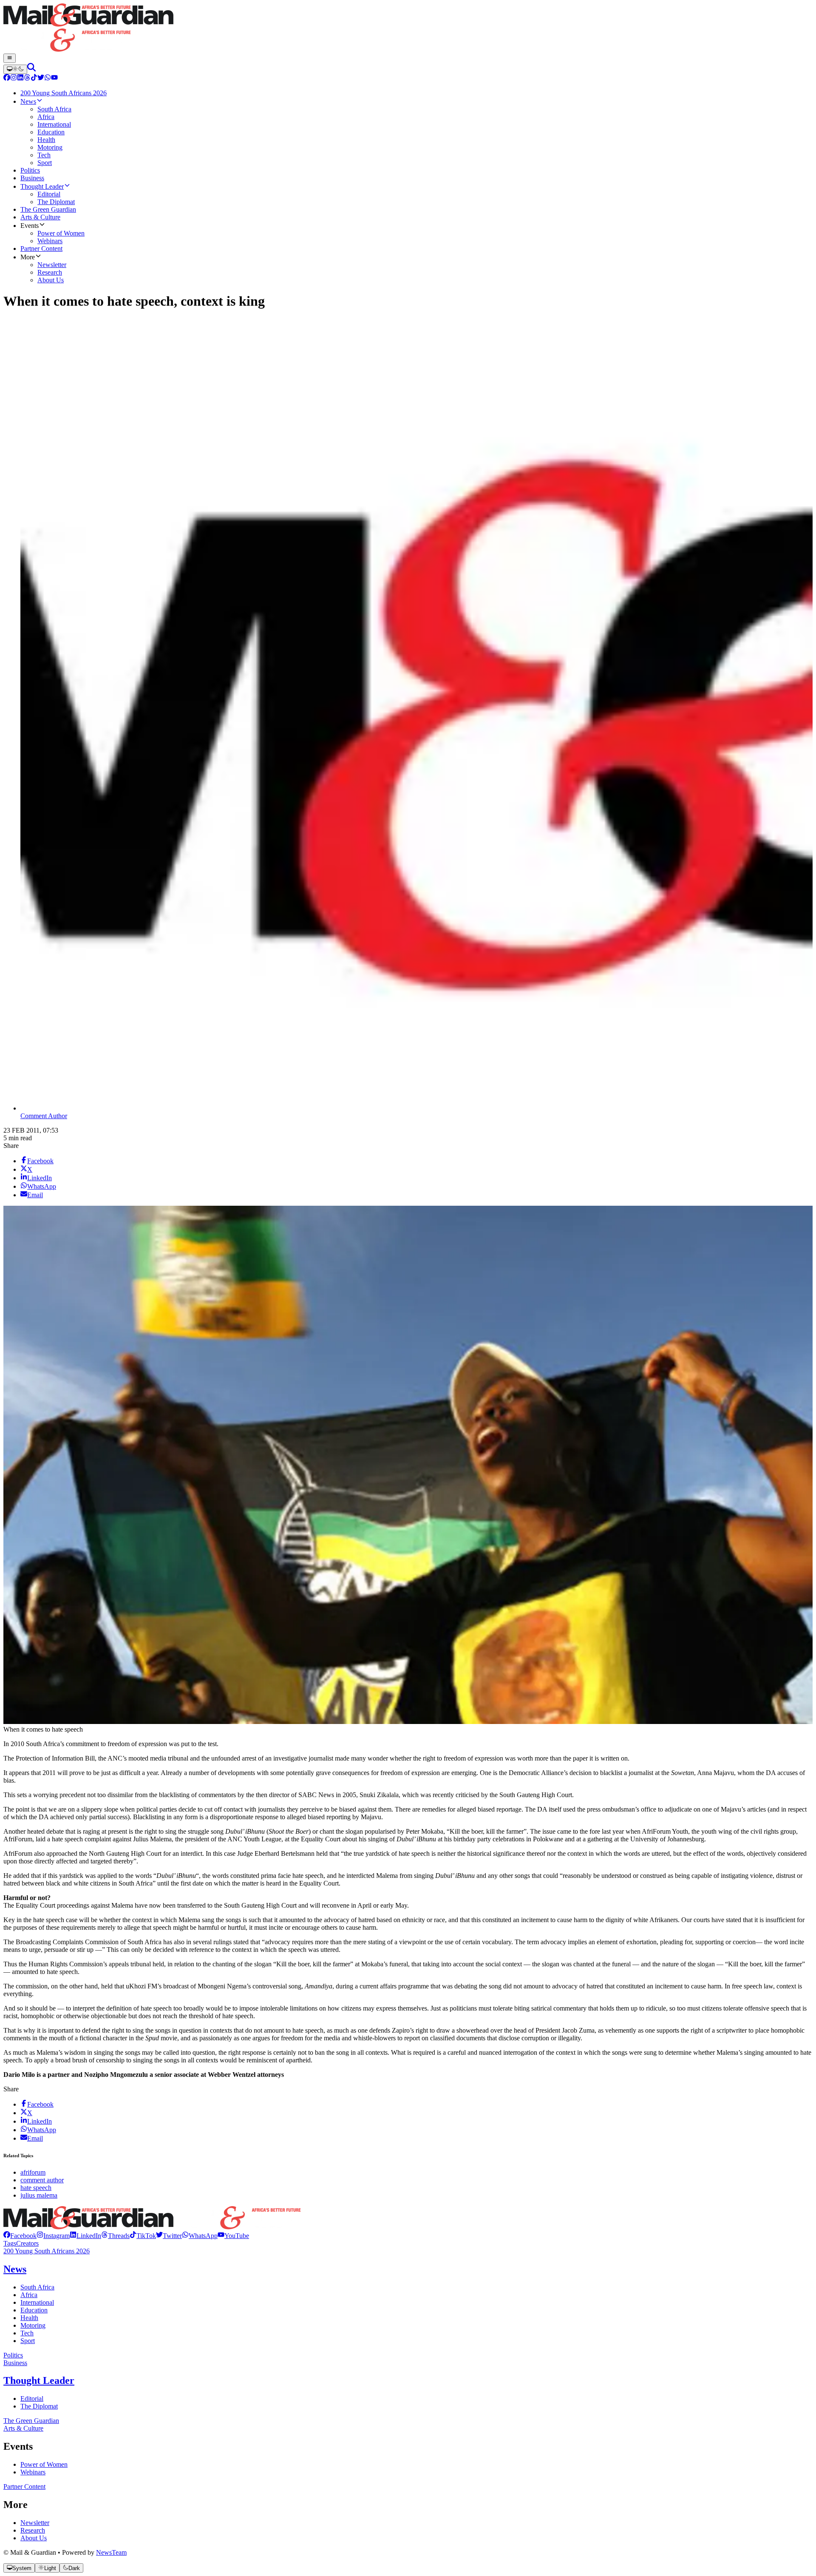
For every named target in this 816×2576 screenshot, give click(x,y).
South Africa (37, 2287)
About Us (34, 2538)
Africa (29, 2295)
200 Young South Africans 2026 (47, 2251)
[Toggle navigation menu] (10, 58)
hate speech (36, 2188)
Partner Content (24, 2487)
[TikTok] (34, 78)
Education (34, 2310)
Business (15, 2363)
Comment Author (44, 1116)
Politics (13, 2355)
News (15, 2269)
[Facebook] (7, 78)
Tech (27, 2333)
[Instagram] (14, 78)
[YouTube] (54, 78)
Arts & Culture (23, 2428)
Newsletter (35, 2523)
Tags (10, 2243)
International (37, 2302)
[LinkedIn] (20, 78)
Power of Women (44, 2464)
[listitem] (20, 2236)
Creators (27, 2243)
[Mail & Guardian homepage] (408, 28)
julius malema (39, 2195)
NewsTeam (111, 2552)
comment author (42, 2180)
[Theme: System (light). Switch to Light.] (15, 69)
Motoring (33, 2325)
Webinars (33, 2472)
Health (29, 2318)
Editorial (32, 2398)
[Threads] (27, 78)
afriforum (33, 2172)
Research (33, 2530)
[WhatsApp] (48, 78)
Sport (28, 2341)
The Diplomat (39, 2406)
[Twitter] (41, 78)
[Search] (31, 69)
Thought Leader (39, 2380)
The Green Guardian (31, 2421)
